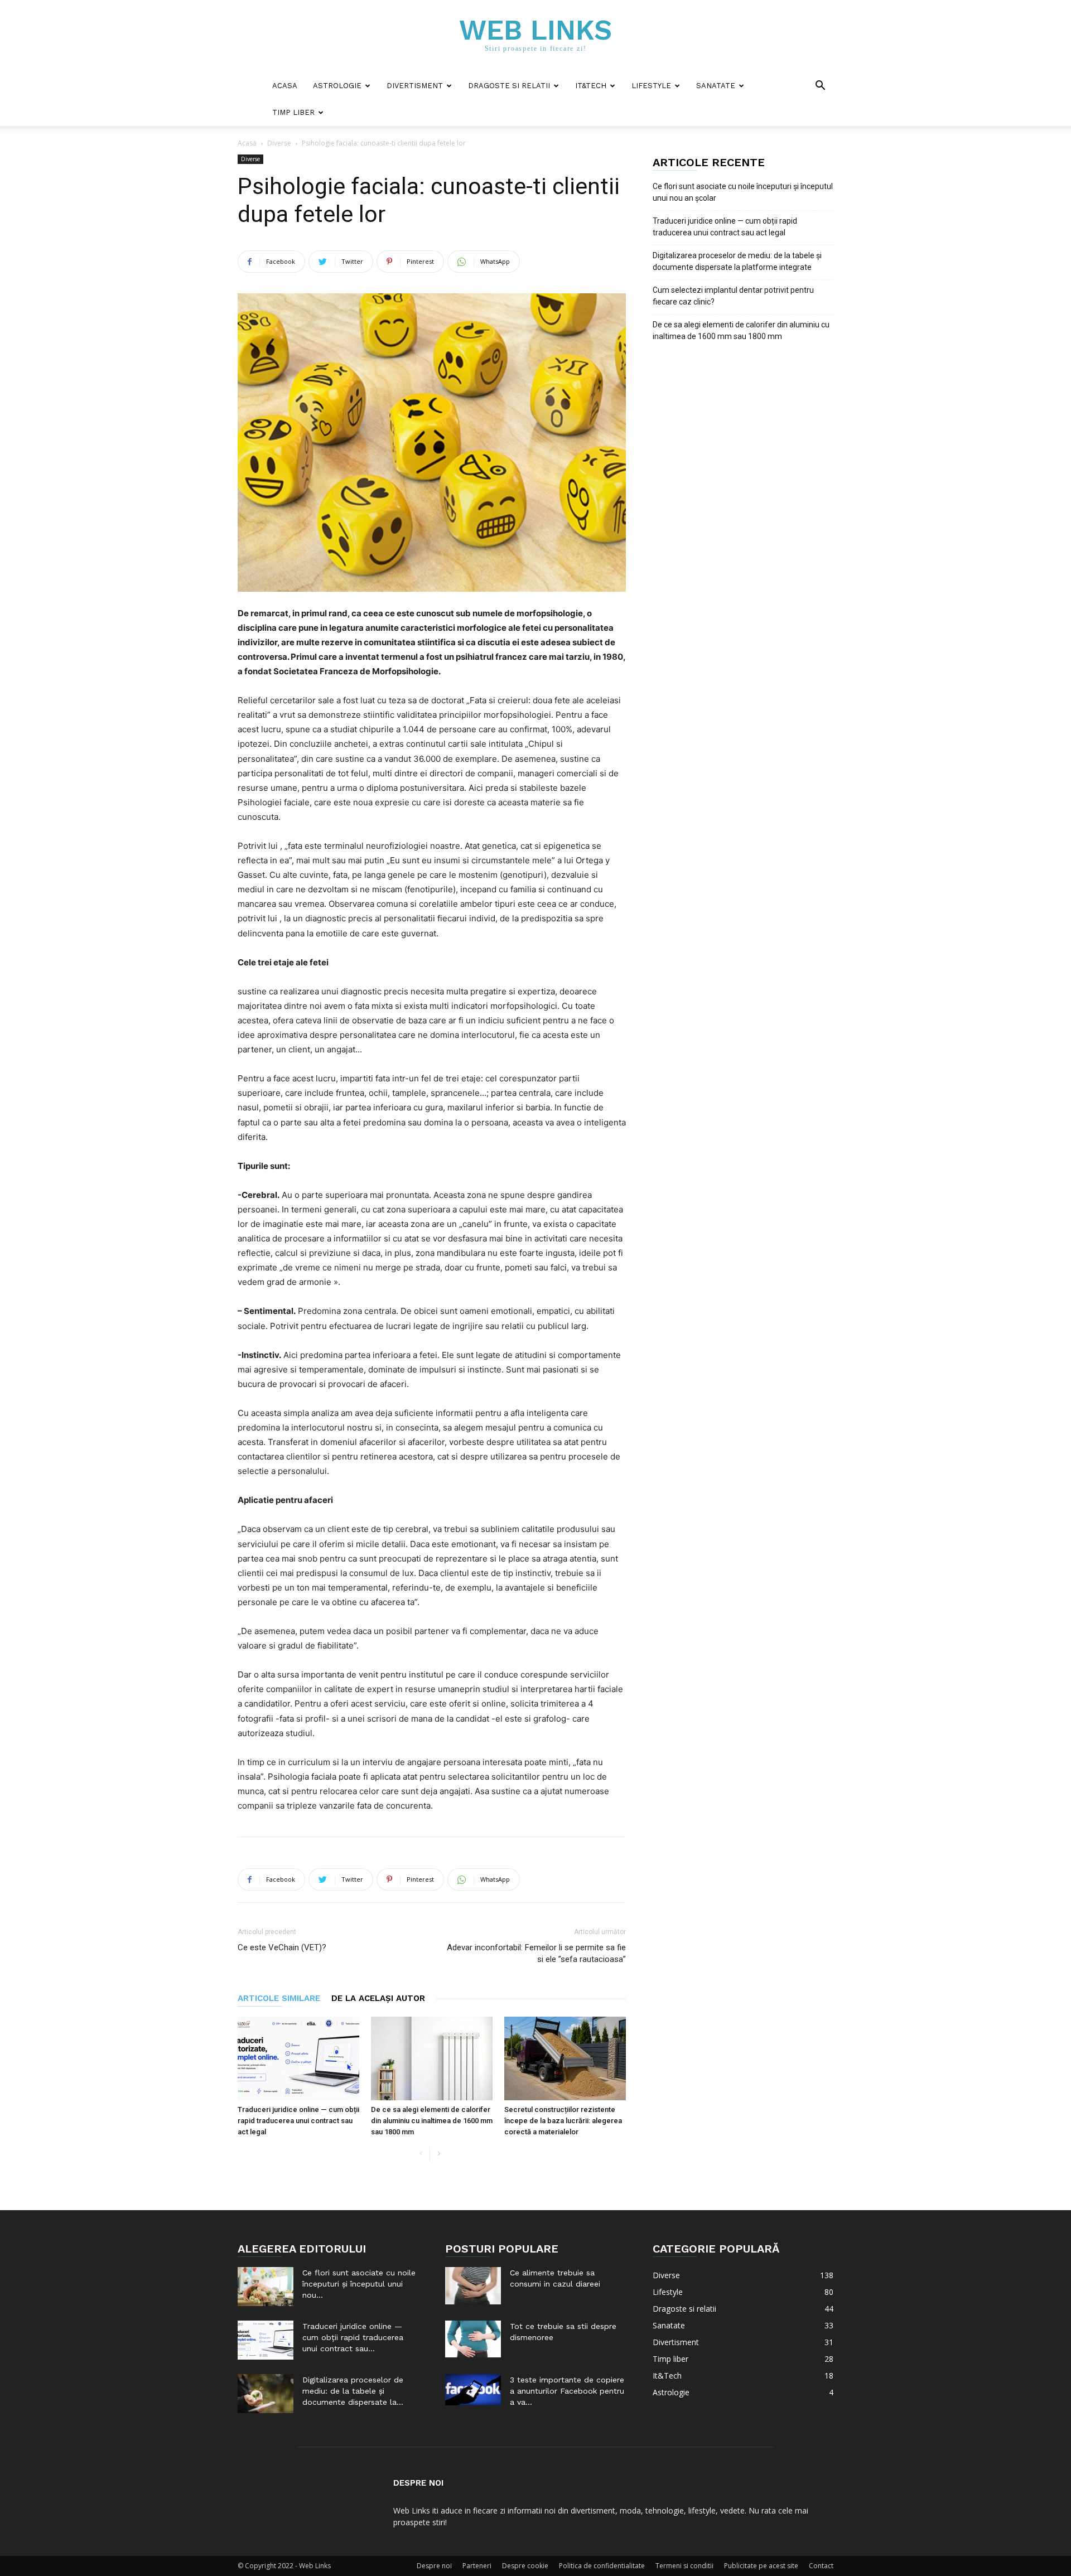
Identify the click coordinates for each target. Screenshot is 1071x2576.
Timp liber (293, 112)
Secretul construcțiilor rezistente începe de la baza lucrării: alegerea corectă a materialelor (563, 2121)
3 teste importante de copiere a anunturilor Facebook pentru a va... (567, 2391)
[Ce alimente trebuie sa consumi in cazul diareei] (473, 2286)
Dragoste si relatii (509, 86)
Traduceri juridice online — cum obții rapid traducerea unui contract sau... (353, 2337)
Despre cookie (525, 2566)
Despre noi (434, 2566)
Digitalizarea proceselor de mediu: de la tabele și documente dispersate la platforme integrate (737, 261)
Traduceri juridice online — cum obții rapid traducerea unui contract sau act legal (298, 2121)
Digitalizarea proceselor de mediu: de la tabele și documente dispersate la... (353, 2391)
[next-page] (439, 2154)
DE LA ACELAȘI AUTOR (378, 1998)
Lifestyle (651, 86)
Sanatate (716, 86)
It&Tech (591, 86)
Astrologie (337, 86)
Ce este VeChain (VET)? (282, 1947)
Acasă (247, 143)
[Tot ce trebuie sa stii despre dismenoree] (473, 2339)
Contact (821, 2566)
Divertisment (415, 86)
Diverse (279, 143)
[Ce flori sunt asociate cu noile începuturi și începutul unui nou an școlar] (266, 2287)
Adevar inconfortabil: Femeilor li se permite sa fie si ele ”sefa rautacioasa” (536, 1953)
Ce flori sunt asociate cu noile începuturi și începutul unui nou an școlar (743, 192)
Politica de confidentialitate (602, 2566)
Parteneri (477, 2566)
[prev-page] (421, 2154)
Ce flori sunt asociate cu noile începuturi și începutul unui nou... (359, 2284)
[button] (820, 87)
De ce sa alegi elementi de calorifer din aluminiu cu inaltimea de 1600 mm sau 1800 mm (432, 2121)
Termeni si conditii (684, 2566)
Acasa (285, 86)
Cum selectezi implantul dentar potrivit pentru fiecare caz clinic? (733, 296)
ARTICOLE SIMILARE (279, 1998)
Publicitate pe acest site (761, 2566)
